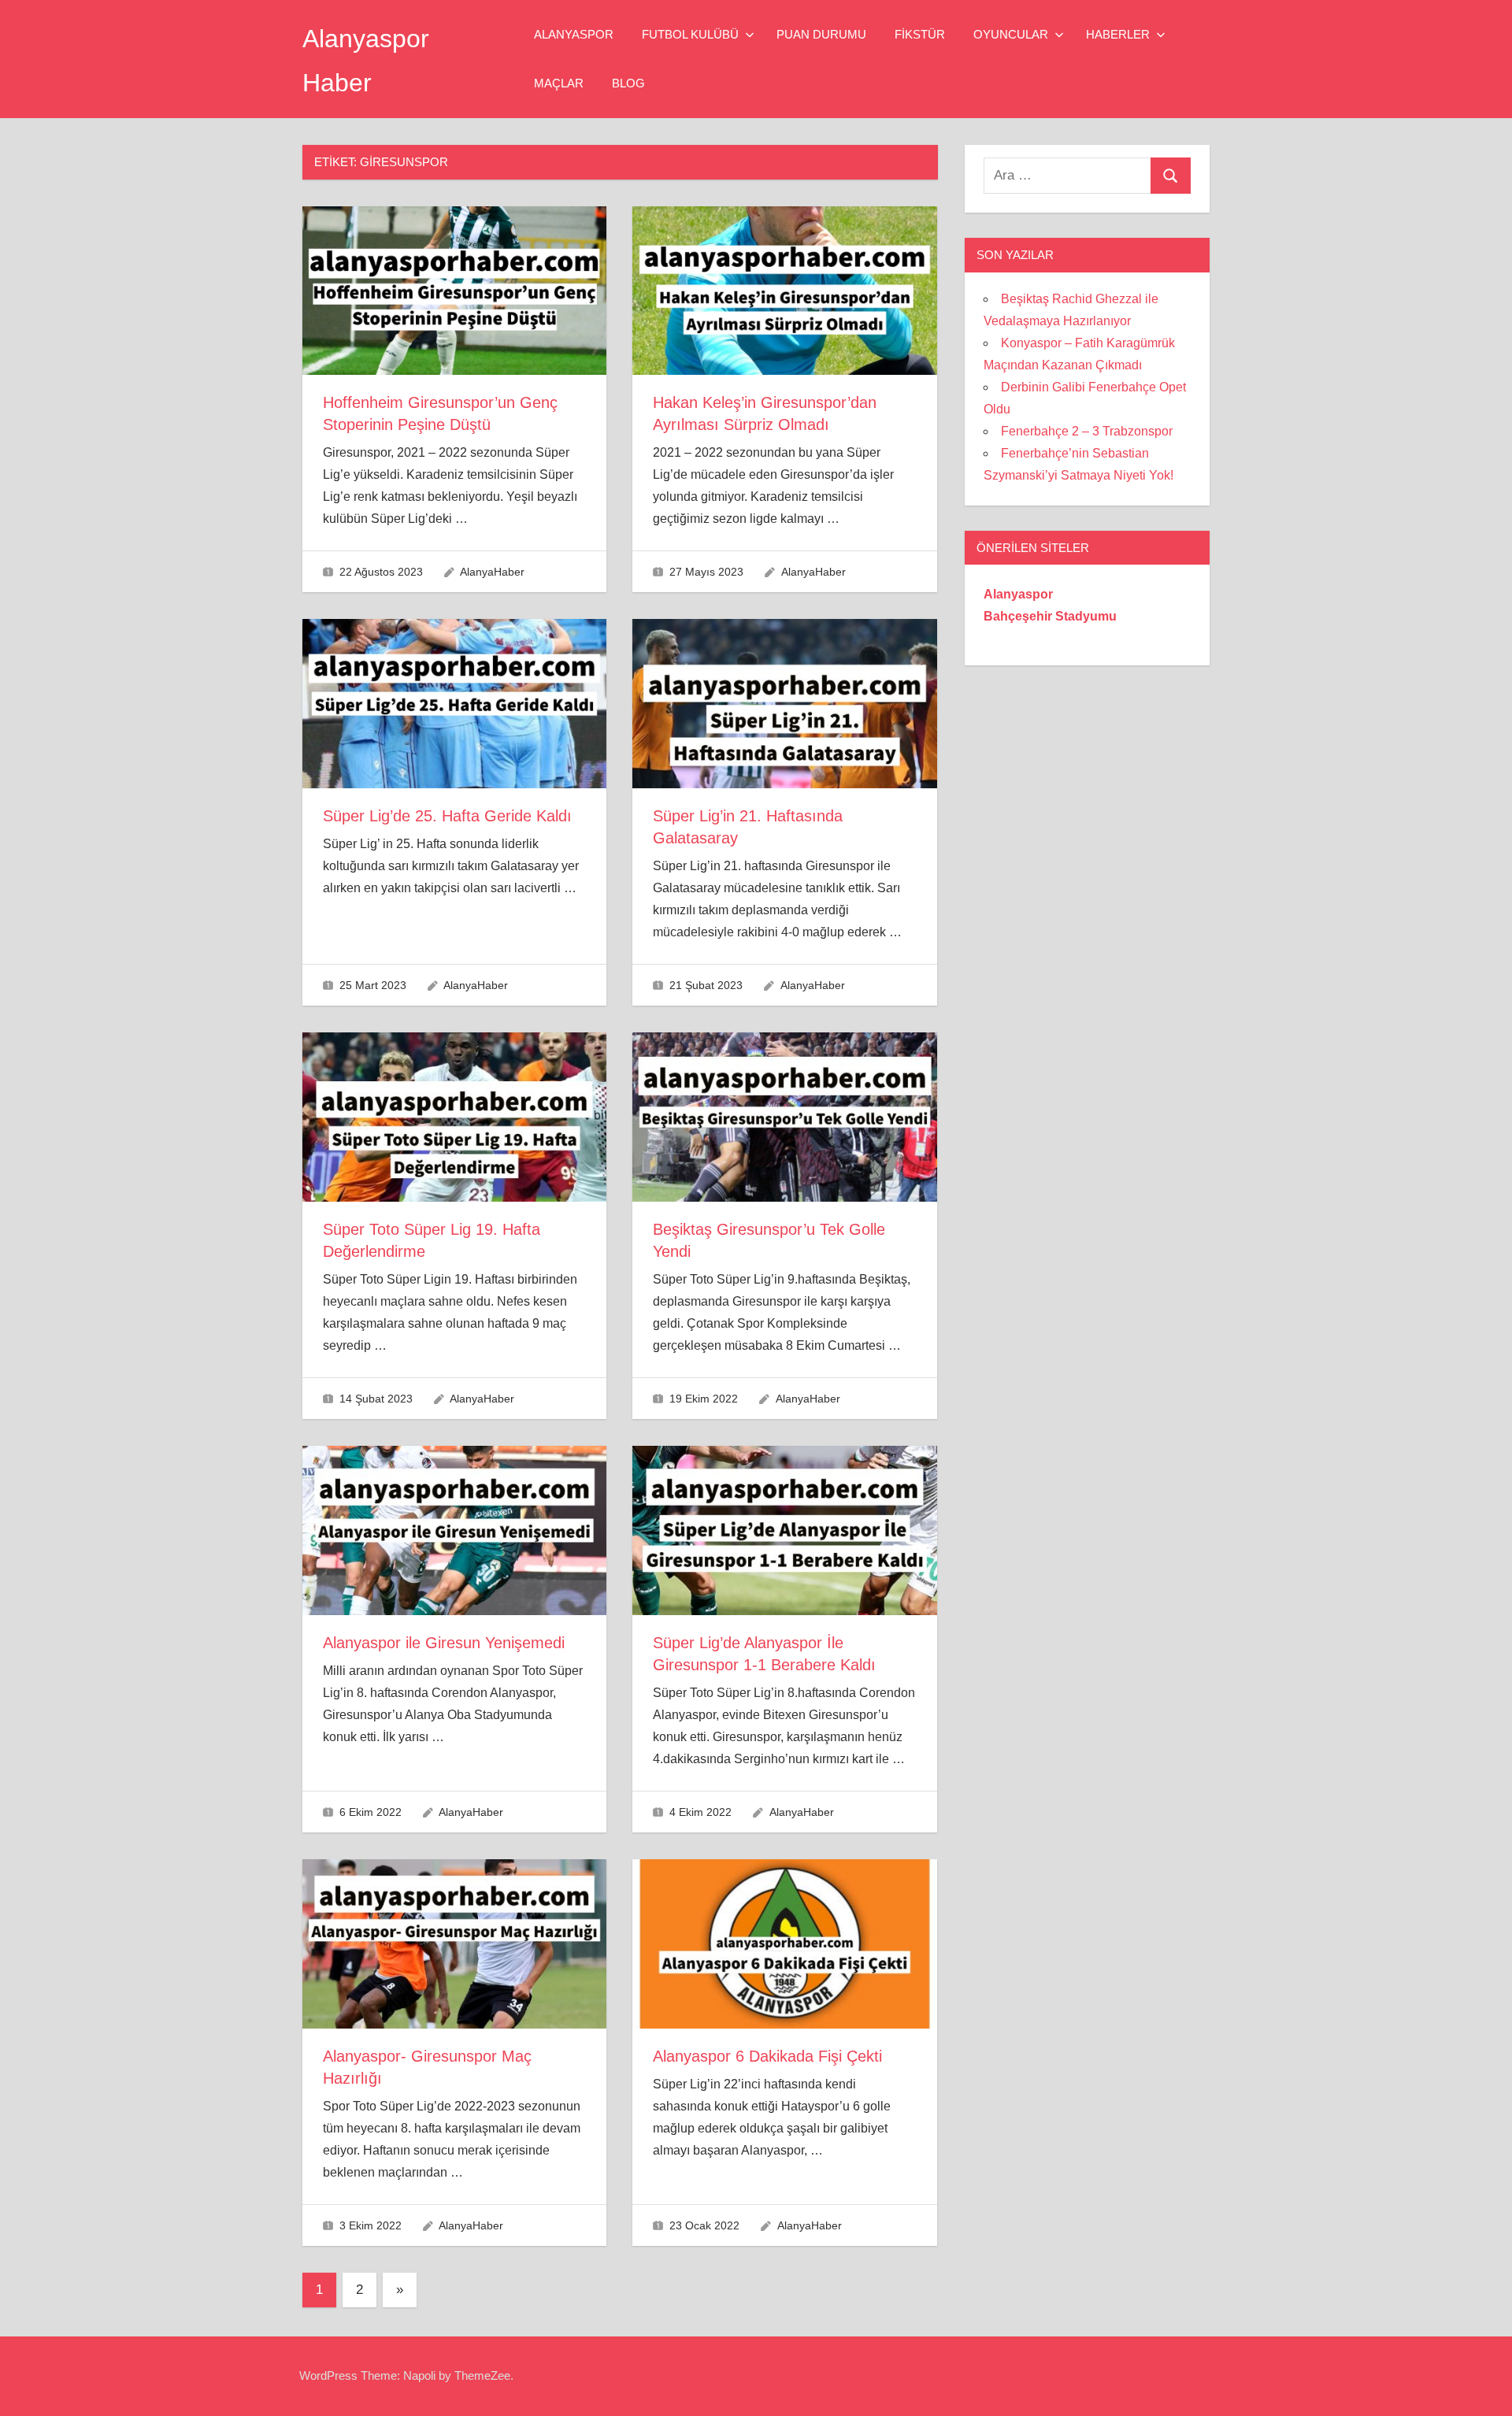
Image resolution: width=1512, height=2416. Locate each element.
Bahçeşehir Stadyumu (1050, 616)
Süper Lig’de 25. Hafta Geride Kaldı (447, 816)
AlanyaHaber (492, 572)
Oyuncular (1011, 34)
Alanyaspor (574, 34)
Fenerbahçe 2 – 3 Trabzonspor (1087, 431)
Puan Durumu (821, 34)
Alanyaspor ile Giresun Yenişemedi (444, 1643)
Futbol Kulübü (690, 34)
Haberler (1118, 34)
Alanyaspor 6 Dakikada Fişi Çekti (767, 2056)
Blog (628, 83)
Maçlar (559, 83)
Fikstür (920, 34)
